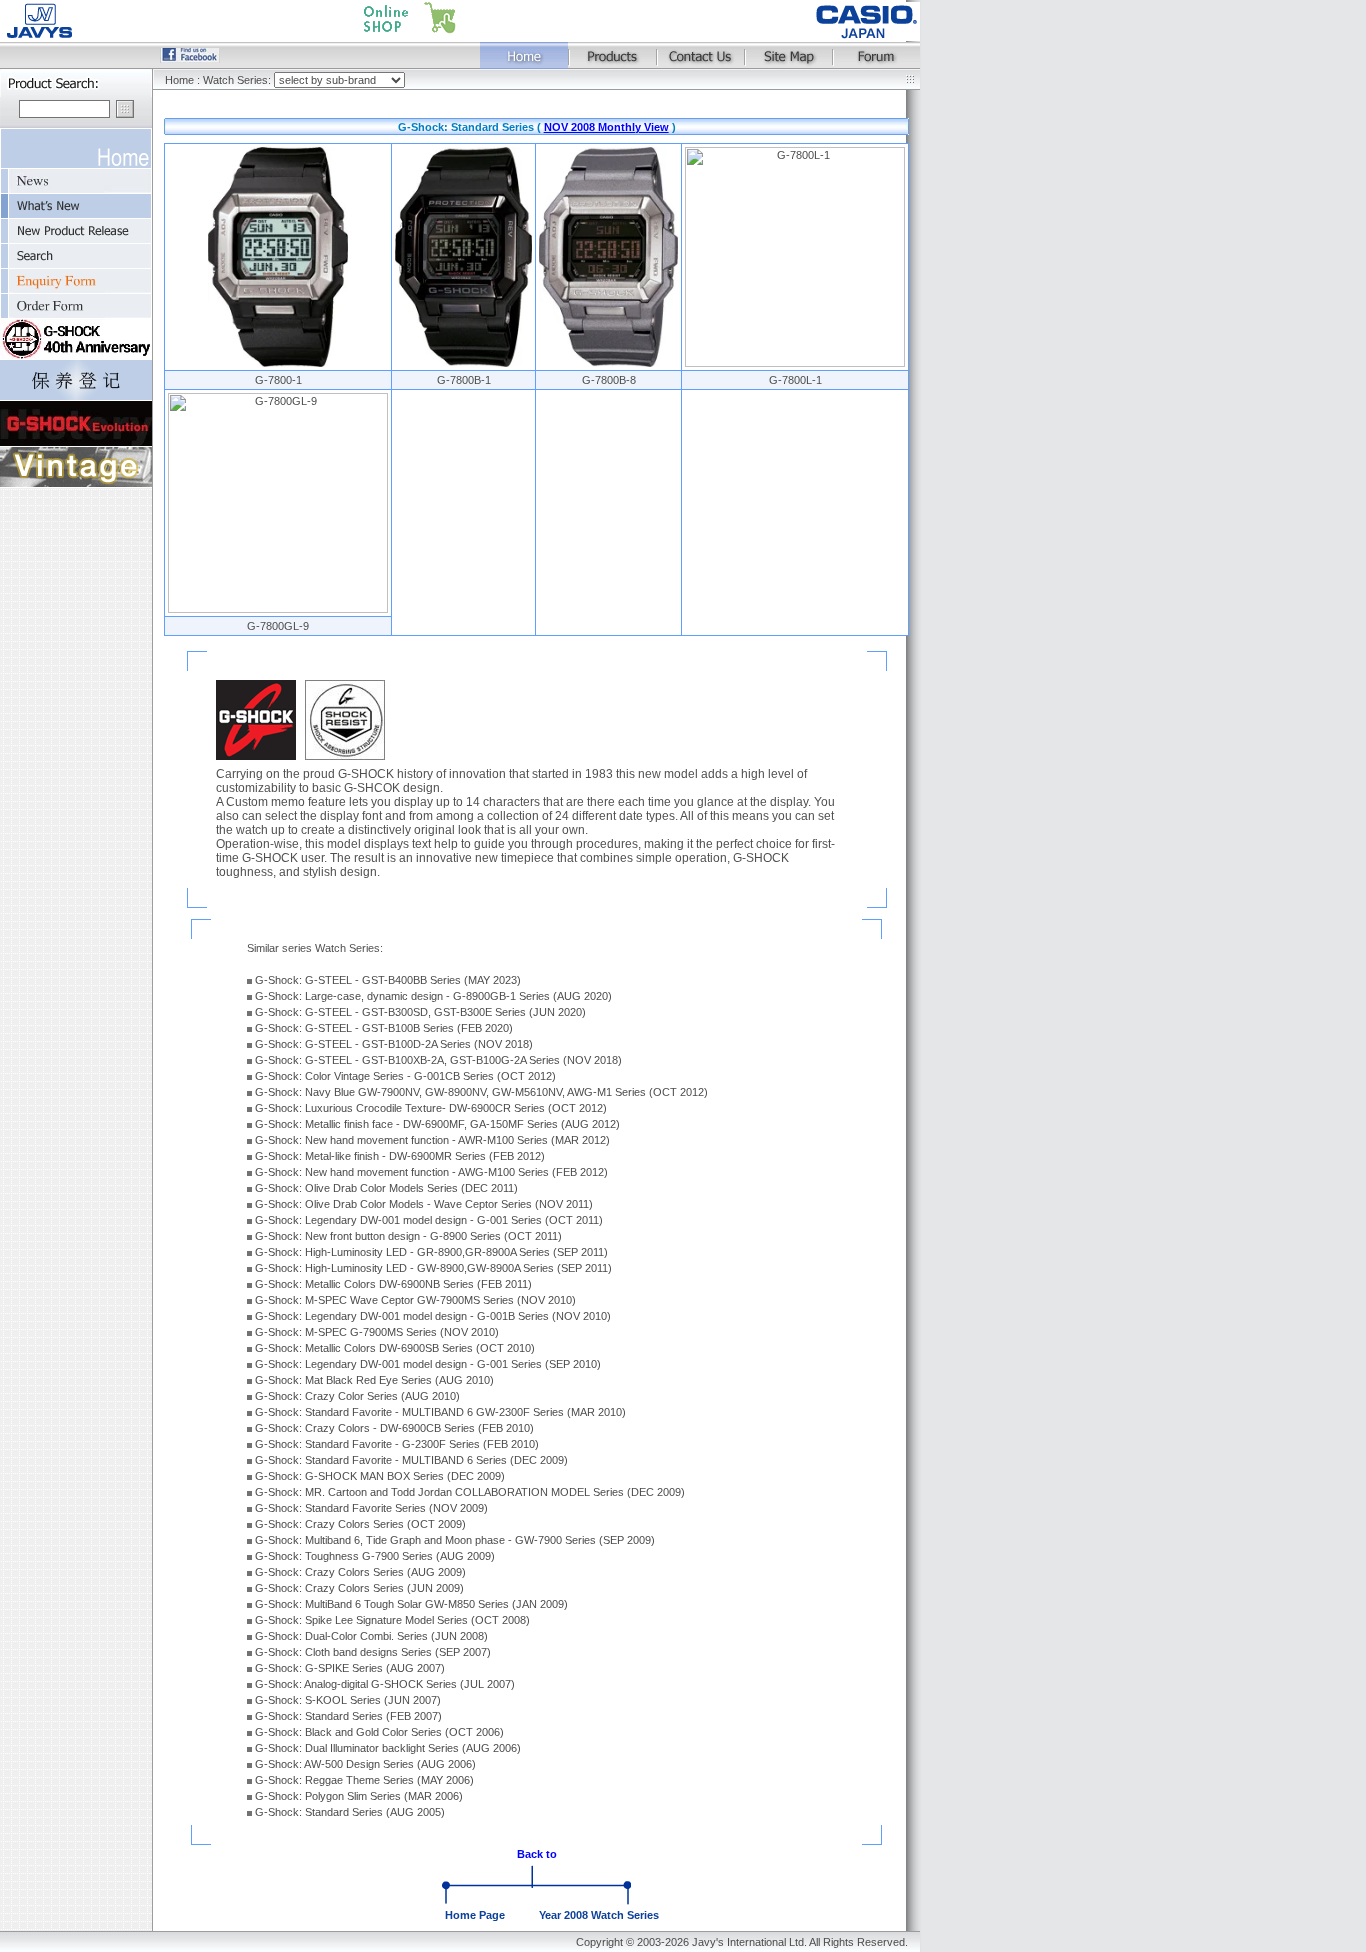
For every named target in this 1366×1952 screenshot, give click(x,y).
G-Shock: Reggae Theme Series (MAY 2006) (364, 1780)
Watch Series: (238, 80)
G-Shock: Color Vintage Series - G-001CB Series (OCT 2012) (405, 1076)
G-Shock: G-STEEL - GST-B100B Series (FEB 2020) (384, 1028)
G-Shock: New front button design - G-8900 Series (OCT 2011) (408, 1236)
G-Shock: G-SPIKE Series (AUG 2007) (350, 1668)
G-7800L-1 (795, 380)
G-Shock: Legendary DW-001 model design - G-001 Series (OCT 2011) (429, 1220)
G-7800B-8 (609, 380)
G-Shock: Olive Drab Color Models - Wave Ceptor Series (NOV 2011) (424, 1204)
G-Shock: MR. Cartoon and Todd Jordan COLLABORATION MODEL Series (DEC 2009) (470, 1492)
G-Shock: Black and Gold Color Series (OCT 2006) (379, 1732)
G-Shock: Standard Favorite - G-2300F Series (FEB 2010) (397, 1444)
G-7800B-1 (464, 380)
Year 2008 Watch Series (599, 1915)
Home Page (475, 1915)
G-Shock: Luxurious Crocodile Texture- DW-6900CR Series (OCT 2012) (431, 1108)
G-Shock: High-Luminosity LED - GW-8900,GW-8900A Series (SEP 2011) (433, 1268)
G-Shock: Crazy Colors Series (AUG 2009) (360, 1572)
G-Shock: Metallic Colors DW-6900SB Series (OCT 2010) (395, 1348)
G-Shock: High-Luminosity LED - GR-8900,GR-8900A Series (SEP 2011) (431, 1252)
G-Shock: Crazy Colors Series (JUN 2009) (359, 1588)
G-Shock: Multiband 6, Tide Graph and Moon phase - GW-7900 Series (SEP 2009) (455, 1540)
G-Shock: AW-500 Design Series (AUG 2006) (365, 1764)
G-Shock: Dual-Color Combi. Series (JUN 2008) (371, 1636)
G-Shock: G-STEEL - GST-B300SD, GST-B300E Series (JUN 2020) (420, 1012)
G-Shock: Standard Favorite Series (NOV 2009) (371, 1508)
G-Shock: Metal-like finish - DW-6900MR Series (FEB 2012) (400, 1156)
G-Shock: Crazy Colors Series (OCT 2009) (360, 1524)
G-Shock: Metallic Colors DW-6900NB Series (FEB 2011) (393, 1284)
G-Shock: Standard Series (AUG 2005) (350, 1812)
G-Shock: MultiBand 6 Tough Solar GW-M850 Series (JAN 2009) (411, 1604)
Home (179, 80)
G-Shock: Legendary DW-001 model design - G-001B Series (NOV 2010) (433, 1316)
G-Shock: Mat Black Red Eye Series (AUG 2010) (374, 1380)
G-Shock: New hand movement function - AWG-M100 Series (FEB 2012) (431, 1172)
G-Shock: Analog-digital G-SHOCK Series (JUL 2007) (385, 1684)
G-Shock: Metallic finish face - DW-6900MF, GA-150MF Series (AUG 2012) (437, 1124)
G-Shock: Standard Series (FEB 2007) (348, 1716)
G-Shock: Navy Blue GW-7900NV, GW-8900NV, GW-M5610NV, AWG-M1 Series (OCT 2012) (481, 1092)
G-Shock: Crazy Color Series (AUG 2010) (357, 1396)
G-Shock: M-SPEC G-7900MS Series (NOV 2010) (377, 1332)
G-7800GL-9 (278, 626)
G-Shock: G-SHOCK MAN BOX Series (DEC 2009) (380, 1476)
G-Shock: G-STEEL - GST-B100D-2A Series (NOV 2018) (394, 1044)
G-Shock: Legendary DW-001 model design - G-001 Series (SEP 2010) (428, 1364)
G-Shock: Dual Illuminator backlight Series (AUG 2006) (388, 1748)
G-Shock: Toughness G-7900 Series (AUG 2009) (375, 1556)
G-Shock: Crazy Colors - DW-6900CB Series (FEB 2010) (394, 1428)
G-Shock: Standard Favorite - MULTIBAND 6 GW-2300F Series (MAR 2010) (440, 1412)
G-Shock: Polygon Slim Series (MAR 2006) (359, 1796)
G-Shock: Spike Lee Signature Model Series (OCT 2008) (392, 1620)
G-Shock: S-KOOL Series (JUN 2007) (348, 1700)
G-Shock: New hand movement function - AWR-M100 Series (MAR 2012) (432, 1140)
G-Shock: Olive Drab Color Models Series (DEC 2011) (386, 1188)
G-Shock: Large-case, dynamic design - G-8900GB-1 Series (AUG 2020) (433, 996)
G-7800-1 (278, 380)
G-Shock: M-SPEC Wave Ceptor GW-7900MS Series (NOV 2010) (415, 1300)
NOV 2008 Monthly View (606, 127)
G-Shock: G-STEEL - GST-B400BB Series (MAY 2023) (388, 980)
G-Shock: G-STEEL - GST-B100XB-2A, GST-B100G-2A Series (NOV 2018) (438, 1060)
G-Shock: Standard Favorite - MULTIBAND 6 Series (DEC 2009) (411, 1460)
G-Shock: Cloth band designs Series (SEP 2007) (373, 1652)
